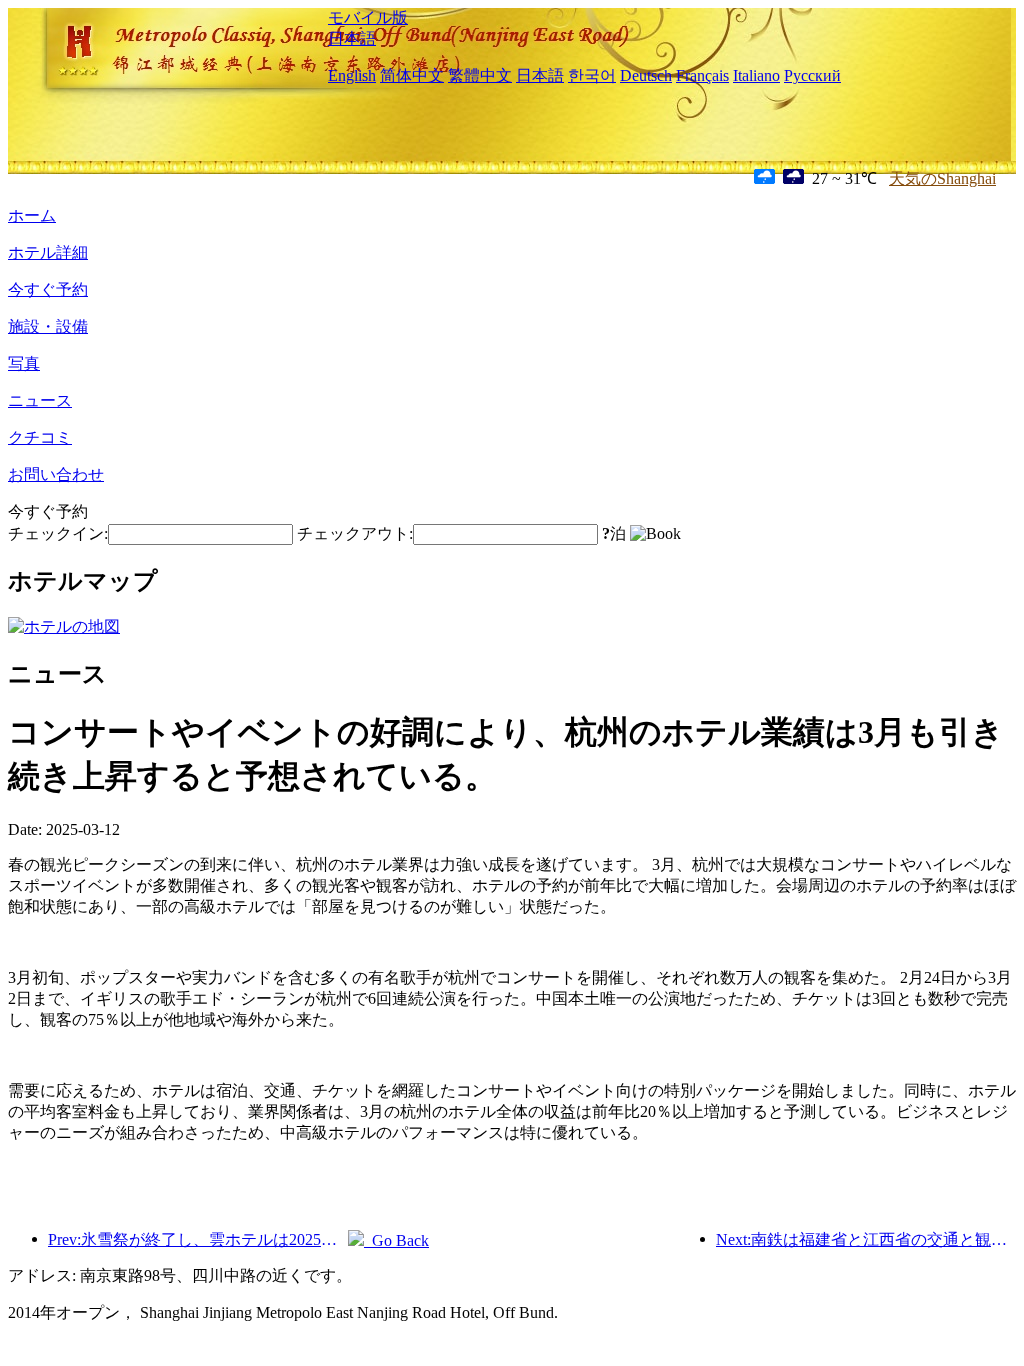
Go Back (396, 1240)
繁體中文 (480, 75)
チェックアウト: (355, 533)
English (352, 75)
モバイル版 (368, 17)
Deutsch (646, 75)
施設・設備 (48, 326)
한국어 (592, 75)
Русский (812, 75)
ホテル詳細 (48, 252)
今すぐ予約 (48, 289)
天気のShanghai (942, 178)
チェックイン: (58, 533)
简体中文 (412, 75)
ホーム (32, 215)
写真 (24, 363)
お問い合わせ (56, 474)
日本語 (352, 38)
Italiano (756, 75)
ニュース (40, 400)
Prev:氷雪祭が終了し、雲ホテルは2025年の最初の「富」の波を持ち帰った (198, 1239)
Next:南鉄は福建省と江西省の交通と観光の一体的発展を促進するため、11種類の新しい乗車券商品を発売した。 (866, 1239)
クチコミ (40, 437)
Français (702, 75)
